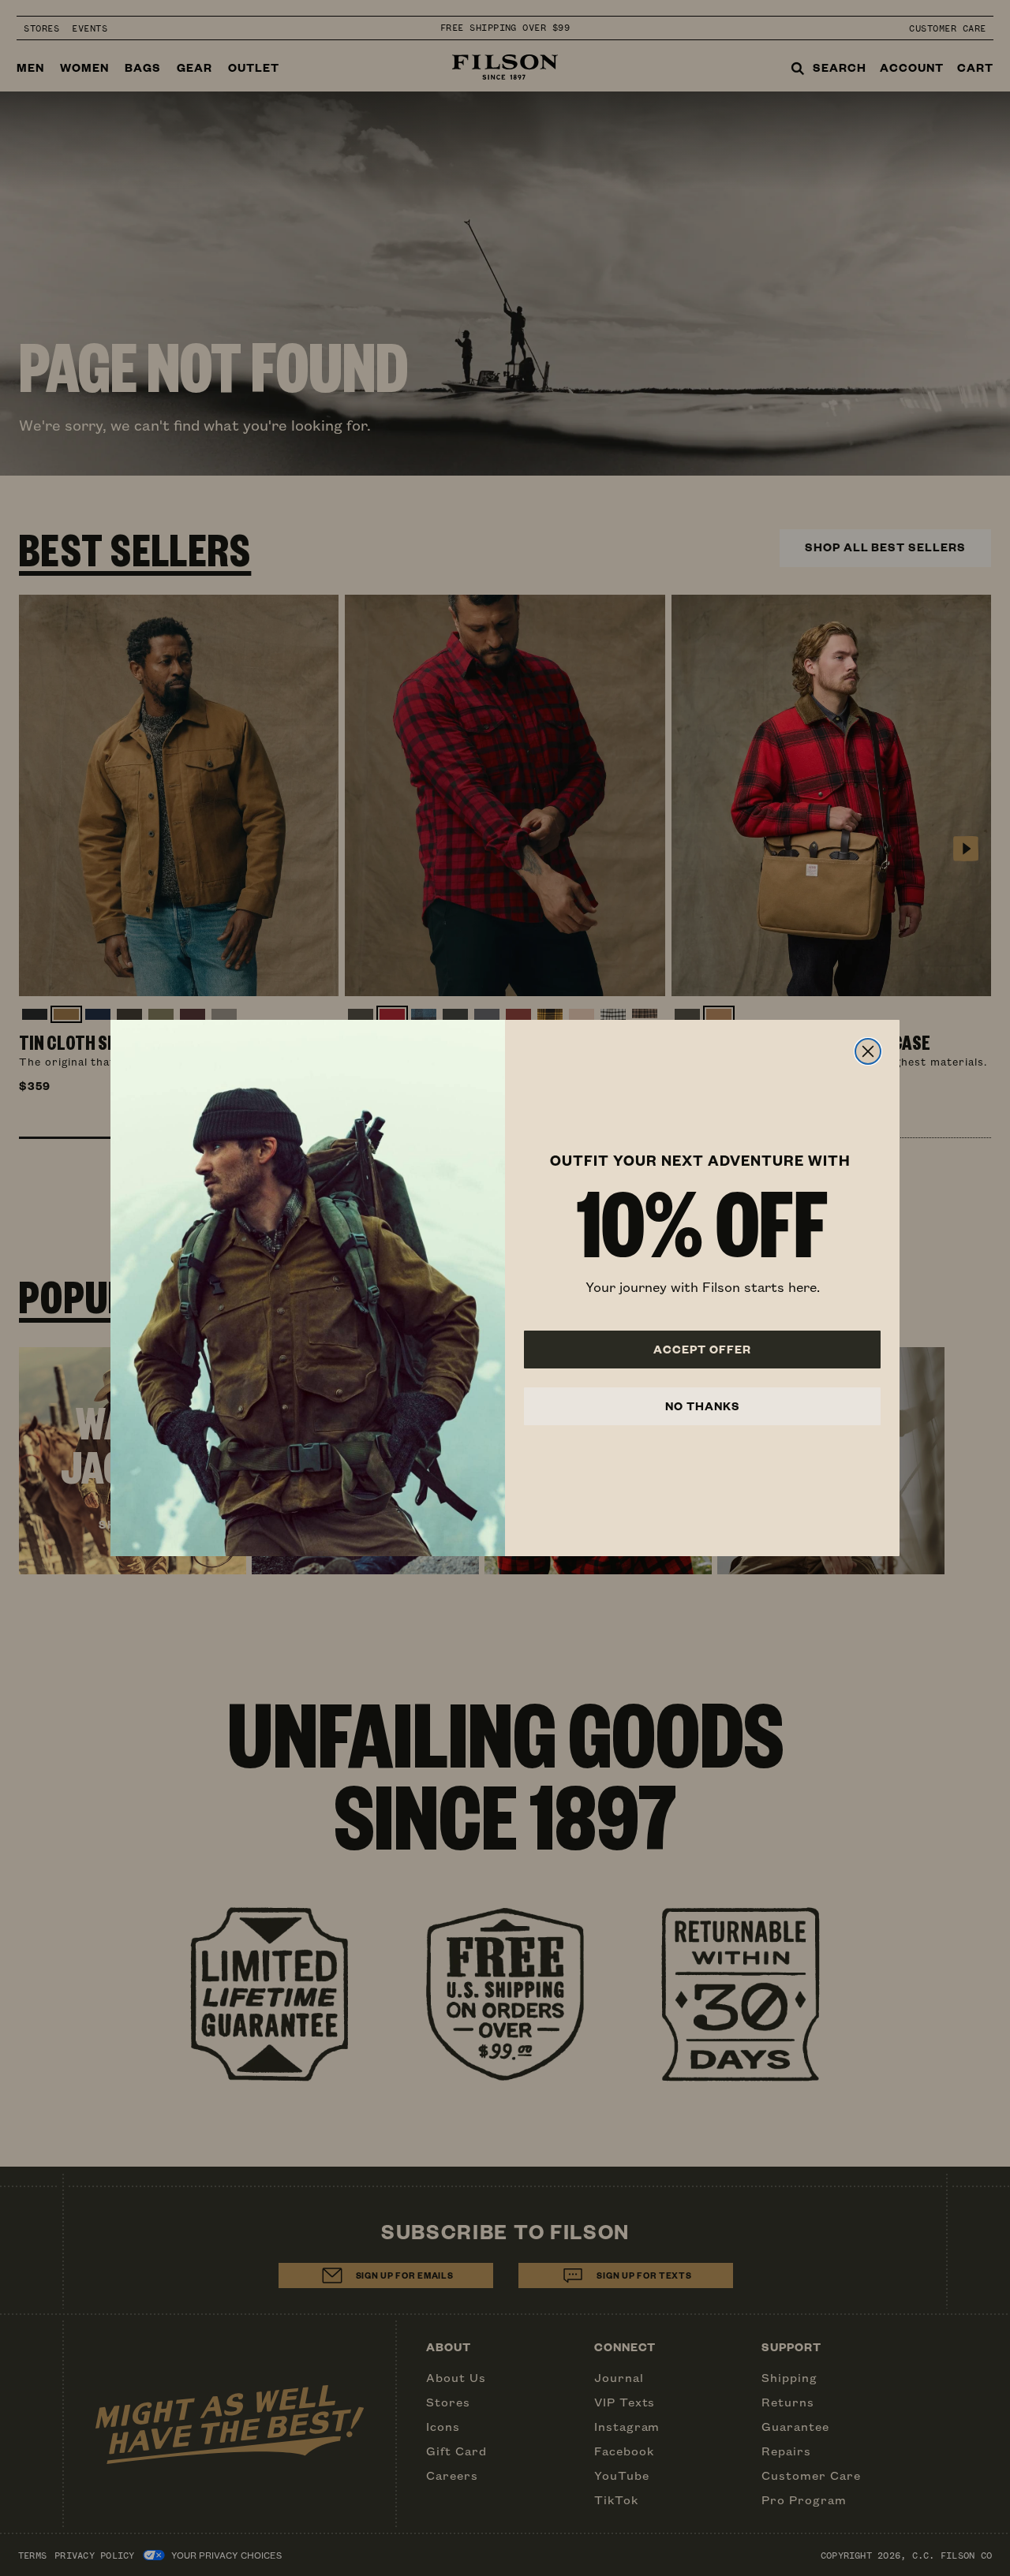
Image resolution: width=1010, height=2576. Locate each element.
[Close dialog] (868, 1051)
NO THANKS (703, 1406)
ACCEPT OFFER (702, 1349)
